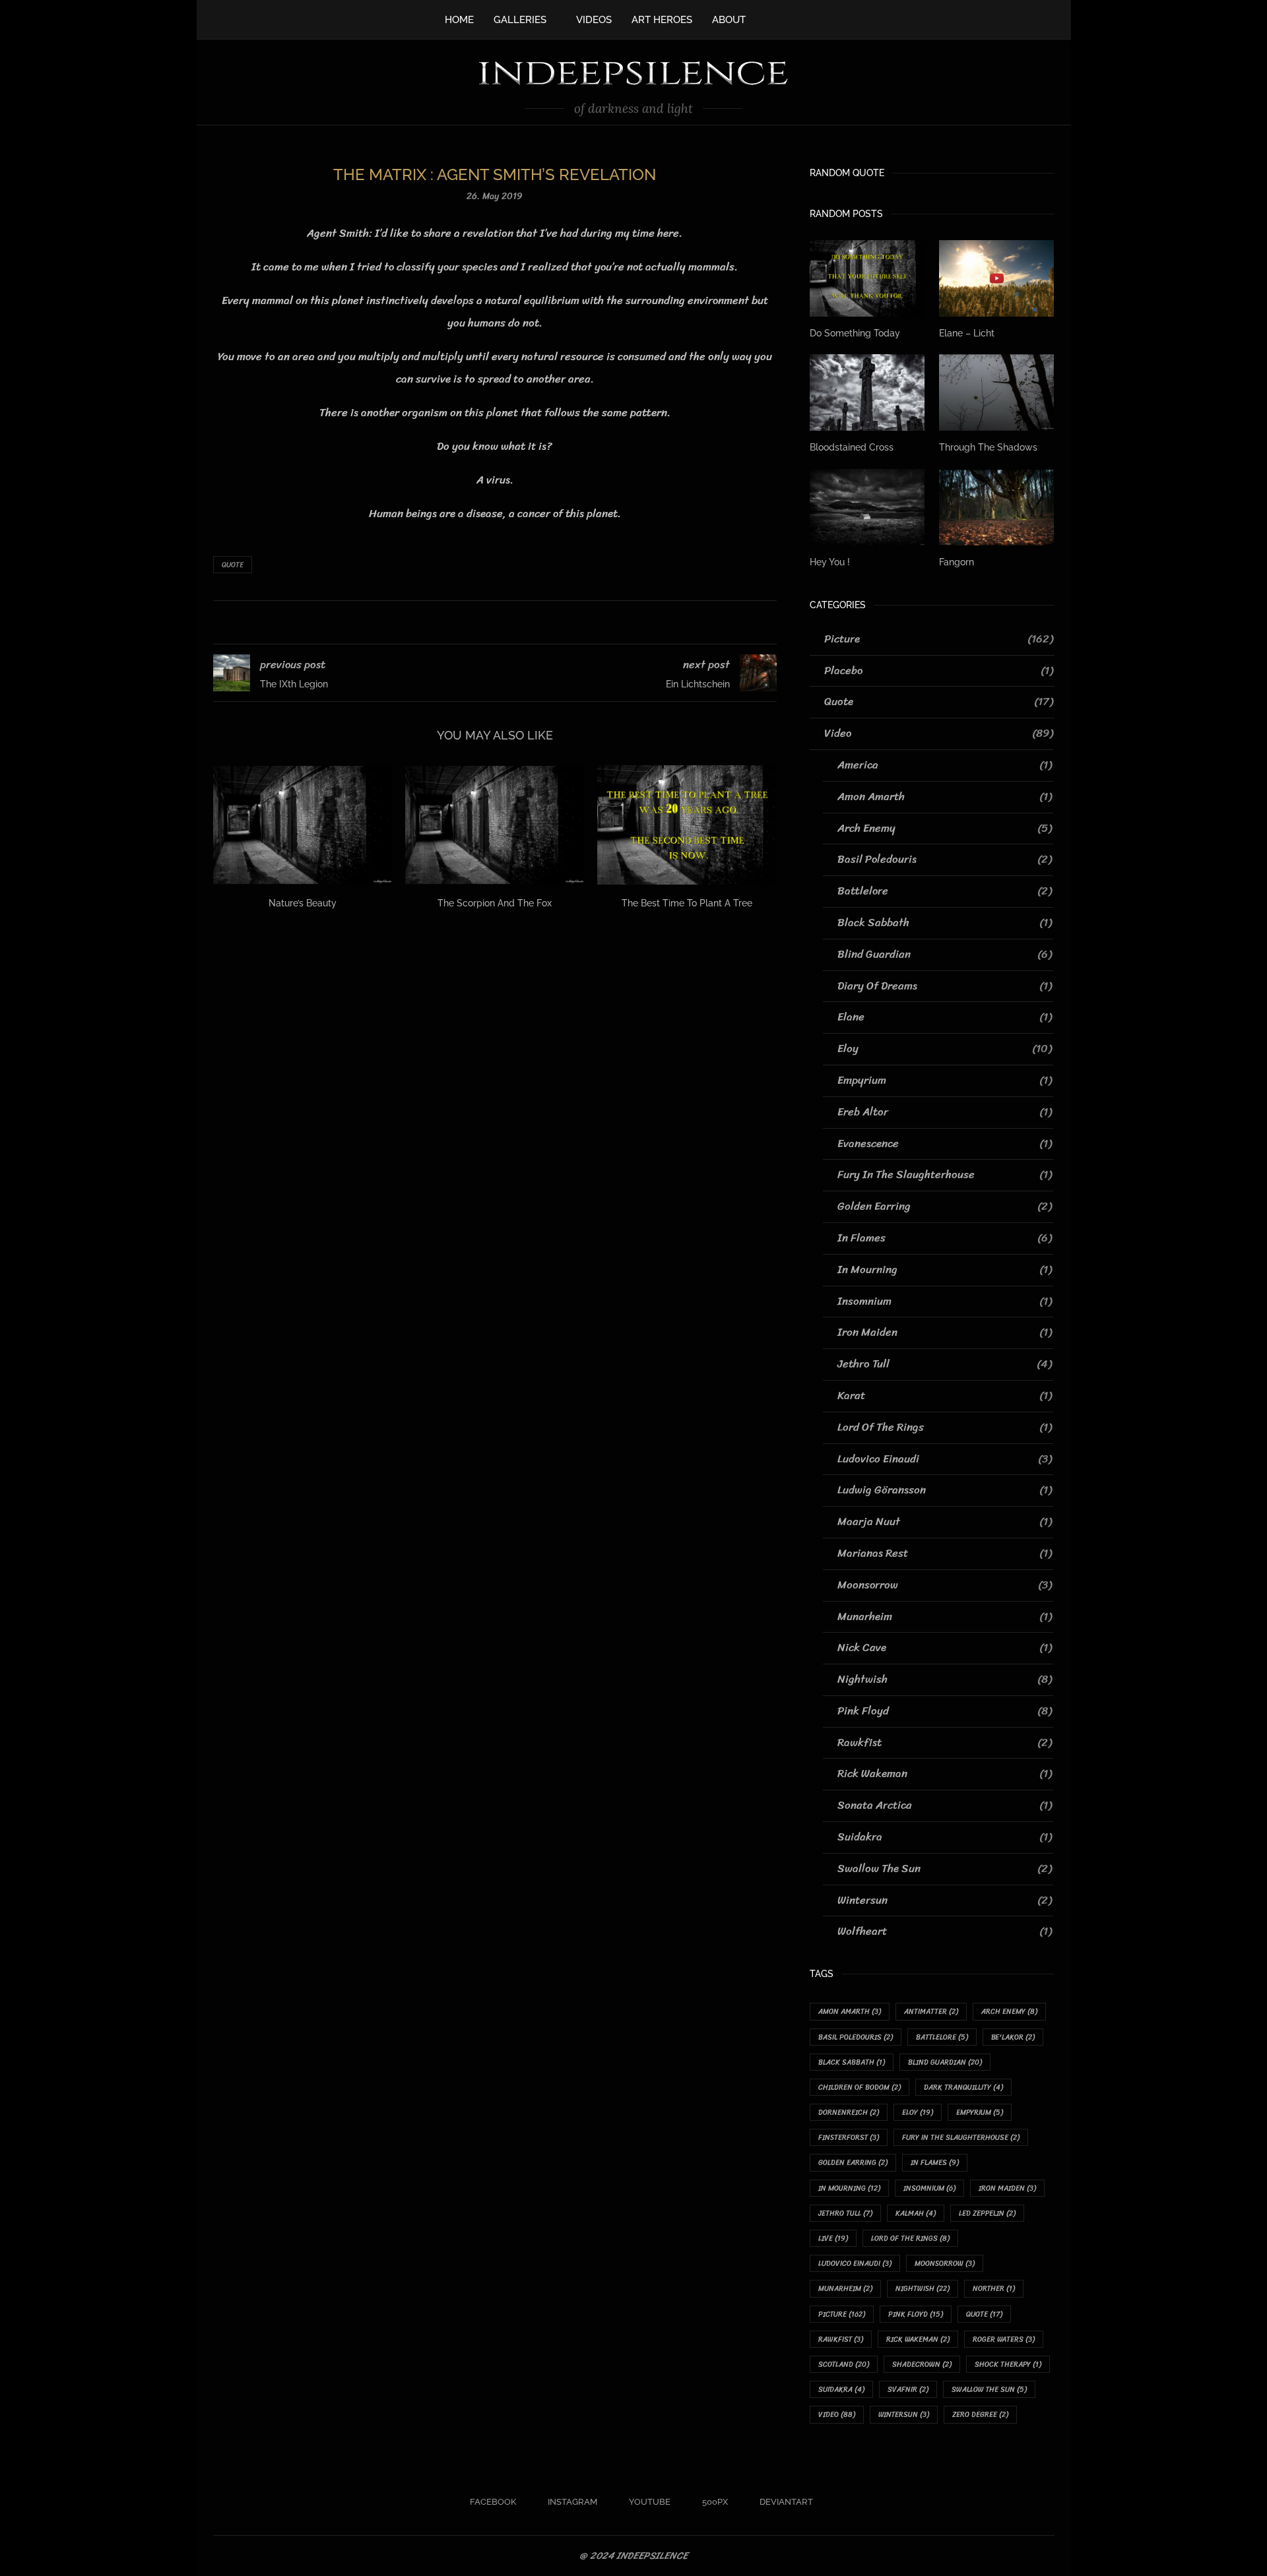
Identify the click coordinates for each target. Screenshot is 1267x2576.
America (945, 765)
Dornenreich (849, 2113)
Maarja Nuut (945, 1522)
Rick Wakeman (945, 1774)
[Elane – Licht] (996, 278)
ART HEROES (662, 20)
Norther (994, 2289)
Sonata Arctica (945, 1806)
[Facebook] (769, 18)
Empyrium (945, 1081)
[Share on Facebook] (478, 622)
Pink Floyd (945, 1711)
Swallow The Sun (945, 1869)
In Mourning (945, 1270)
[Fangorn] (996, 507)
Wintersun (945, 1901)
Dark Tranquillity (963, 2088)
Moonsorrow (945, 1585)
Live (833, 2239)
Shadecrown (922, 2365)
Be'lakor (1013, 2037)
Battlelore (945, 891)
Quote (233, 565)
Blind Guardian (945, 955)
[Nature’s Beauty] (303, 825)
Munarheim (945, 1617)
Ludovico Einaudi (945, 1459)
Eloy (945, 1049)
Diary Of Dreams (945, 986)
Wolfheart (945, 1932)
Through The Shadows (988, 447)
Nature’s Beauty (303, 903)
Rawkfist (945, 1743)
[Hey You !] (867, 507)
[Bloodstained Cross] (867, 393)
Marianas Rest (945, 1554)
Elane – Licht (967, 333)
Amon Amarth (945, 797)
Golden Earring (945, 1207)
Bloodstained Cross (852, 447)
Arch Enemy (945, 829)
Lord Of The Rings (945, 1428)
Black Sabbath (945, 923)
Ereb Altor (945, 1112)
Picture (939, 639)
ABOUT (729, 20)
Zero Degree (980, 2415)
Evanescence (945, 1144)
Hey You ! (830, 562)
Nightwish (945, 1680)
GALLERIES (520, 20)
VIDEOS (594, 20)
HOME (459, 20)
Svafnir (908, 2390)
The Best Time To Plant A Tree (687, 903)
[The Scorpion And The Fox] (495, 825)
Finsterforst (849, 2138)
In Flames (945, 1238)
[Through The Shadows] (996, 393)
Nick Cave (945, 1648)
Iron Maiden (945, 1333)
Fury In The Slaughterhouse (945, 1175)
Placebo (939, 671)
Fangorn (957, 562)
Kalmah (916, 2214)
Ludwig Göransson (945, 1490)
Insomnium (945, 1302)
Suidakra (945, 1837)
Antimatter (931, 2012)
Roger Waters (1004, 2340)
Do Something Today (855, 333)
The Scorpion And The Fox (495, 903)
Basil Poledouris (945, 860)
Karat (945, 1396)
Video (939, 734)
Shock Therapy (1008, 2365)
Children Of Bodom (860, 2088)
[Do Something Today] (867, 278)
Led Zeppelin (987, 2214)
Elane (945, 1017)
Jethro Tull (945, 1364)
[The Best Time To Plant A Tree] (687, 825)
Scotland (844, 2365)
